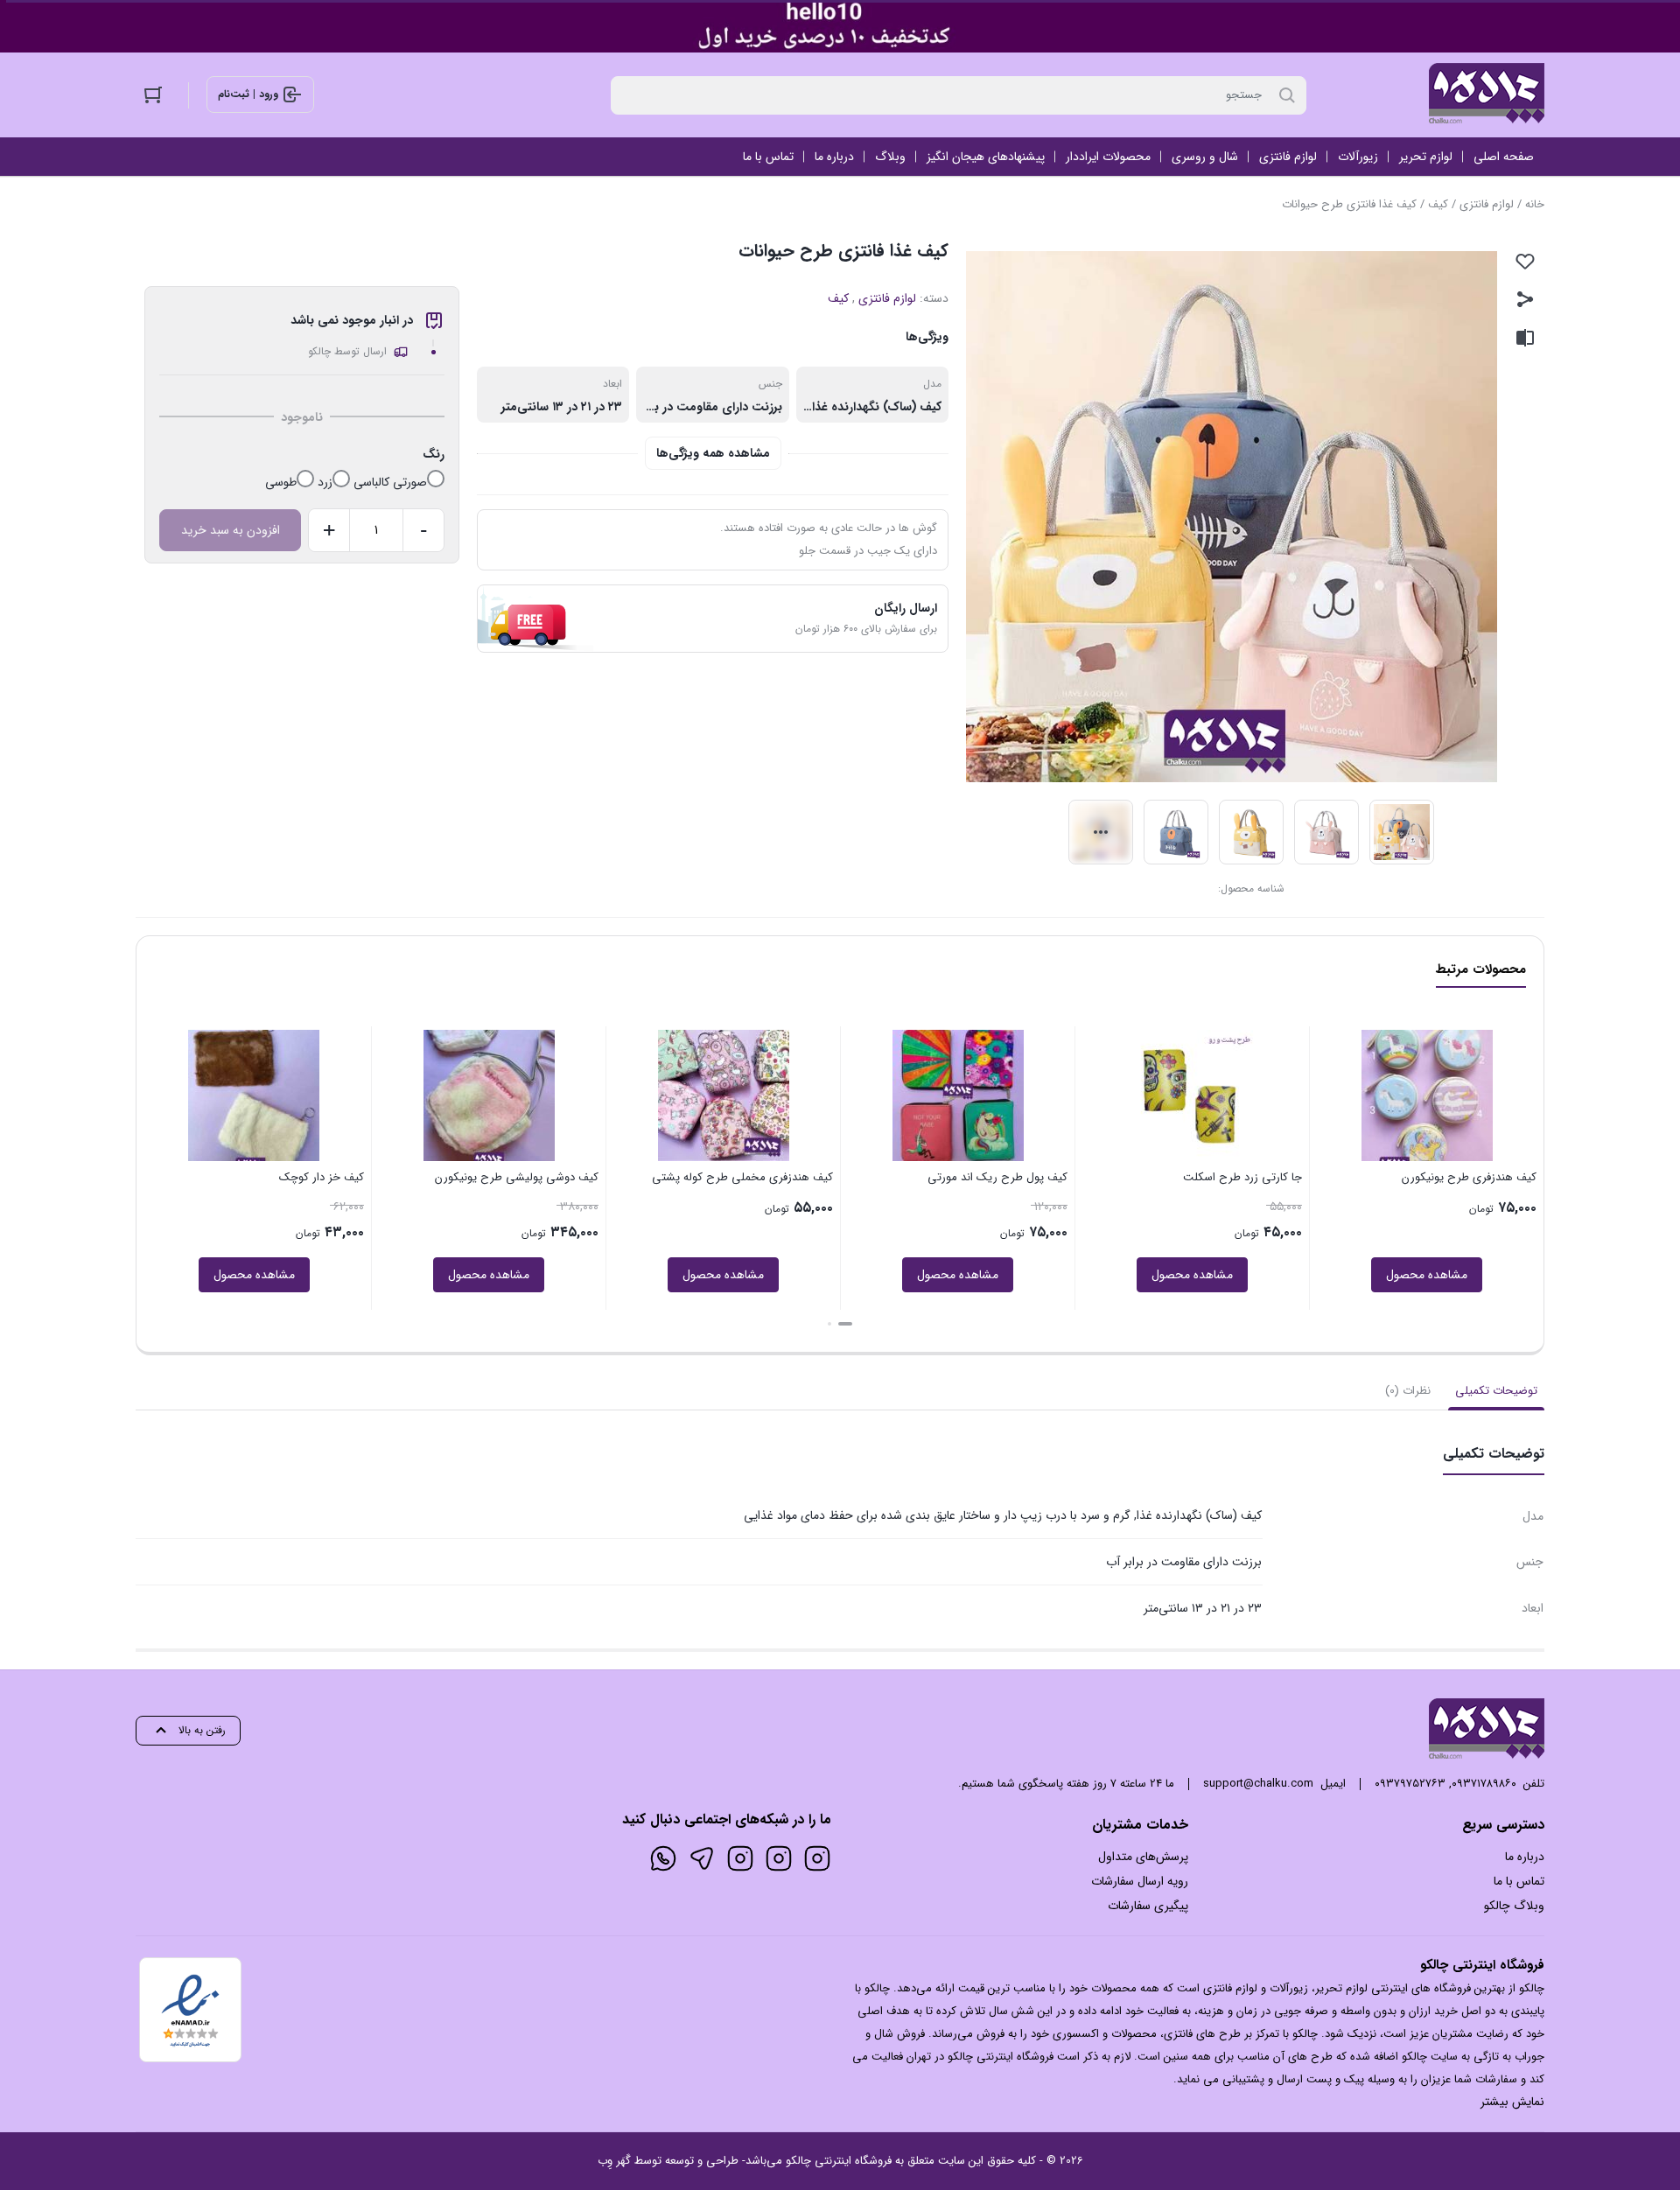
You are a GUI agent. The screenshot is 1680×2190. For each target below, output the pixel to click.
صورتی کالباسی (390, 482)
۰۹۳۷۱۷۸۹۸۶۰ (1484, 1784)
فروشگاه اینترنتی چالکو (839, 2161)
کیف (1438, 204)
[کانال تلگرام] (702, 1858)
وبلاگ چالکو (1514, 1906)
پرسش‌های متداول (1143, 1857)
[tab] (1496, 1391)
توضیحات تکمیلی (1496, 1391)
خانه (1535, 204)
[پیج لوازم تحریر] (779, 1858)
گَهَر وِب (614, 2161)
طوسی (281, 482)
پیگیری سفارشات (1148, 1906)
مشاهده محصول (1313, 1275)
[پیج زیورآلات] (817, 1858)
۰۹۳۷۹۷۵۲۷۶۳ (1410, 1784)
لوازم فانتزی (1487, 204)
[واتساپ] (663, 1858)
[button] (845, 1324)
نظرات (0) (1408, 1391)
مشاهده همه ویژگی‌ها (713, 453)
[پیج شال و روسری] (740, 1858)
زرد (325, 482)
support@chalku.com (1258, 1784)
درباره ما (1525, 1857)
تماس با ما (1519, 1881)
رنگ (434, 454)
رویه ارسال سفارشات (1140, 1881)
